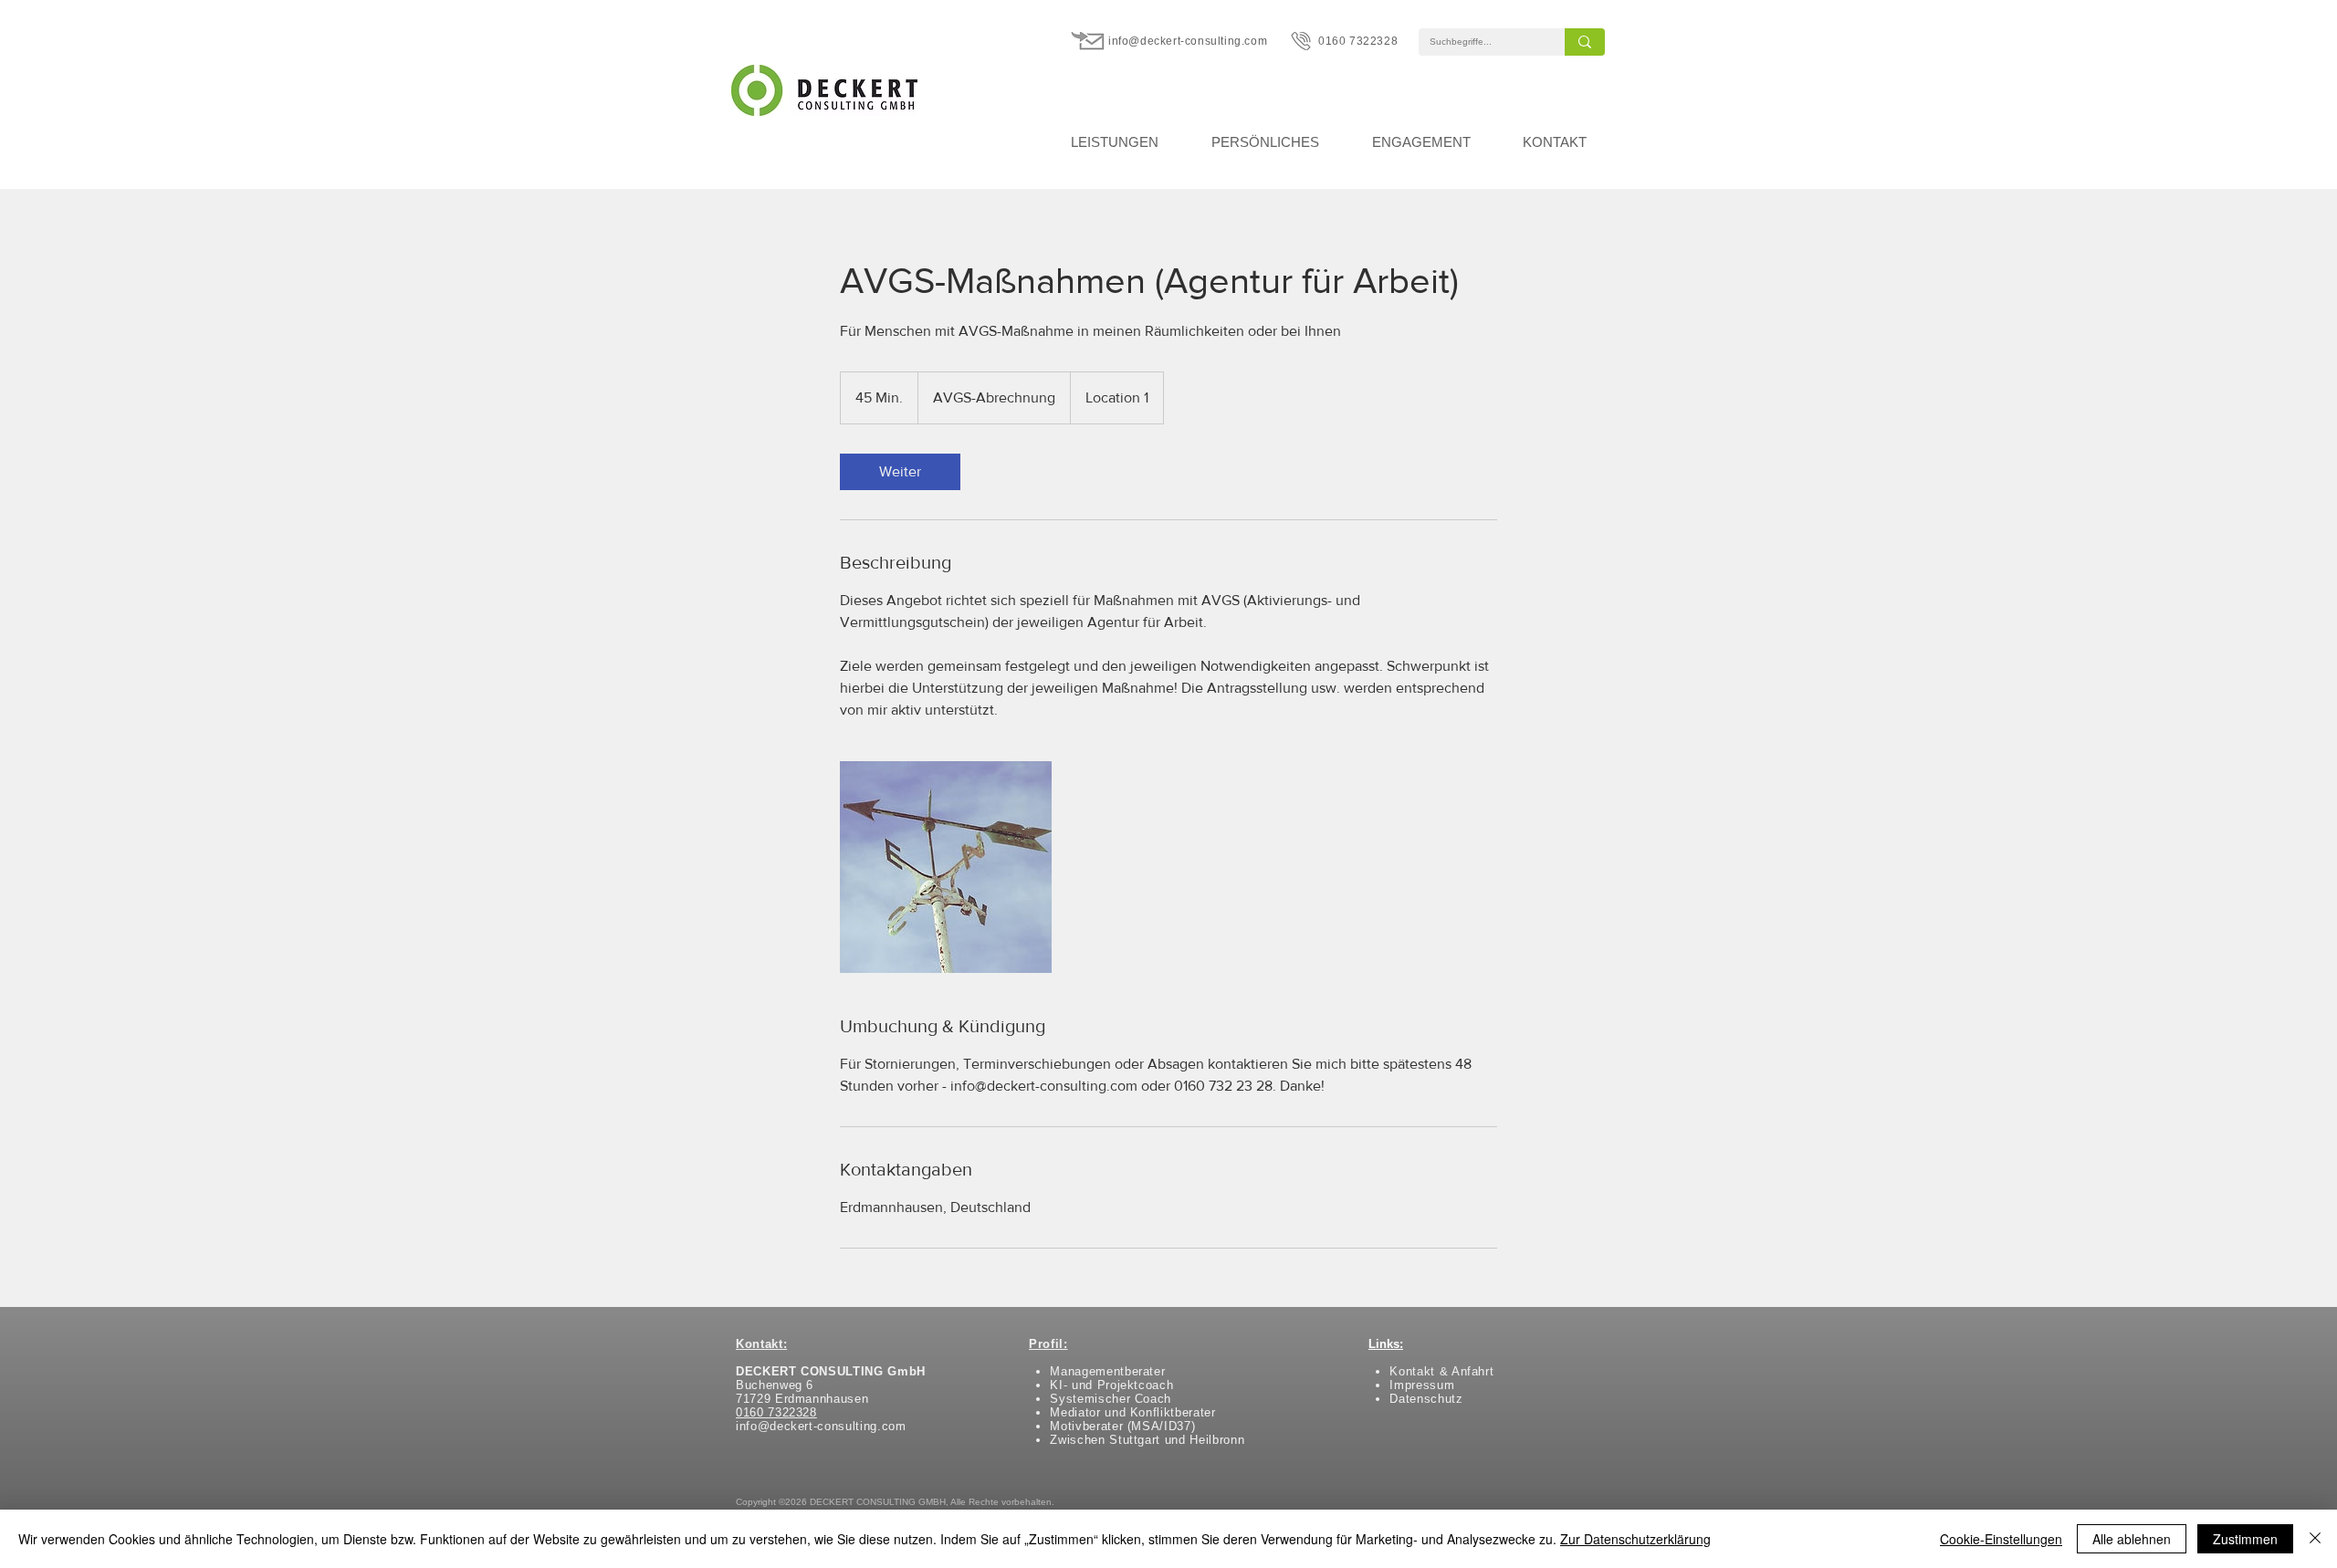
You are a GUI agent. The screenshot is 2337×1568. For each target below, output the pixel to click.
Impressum (1422, 1385)
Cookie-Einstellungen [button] (2001, 1539)
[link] (900, 472)
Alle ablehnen (2132, 1539)
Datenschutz (1426, 1399)
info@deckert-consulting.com (1188, 41)
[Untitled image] (946, 867)
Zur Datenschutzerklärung (1635, 1539)
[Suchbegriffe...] (1585, 42)
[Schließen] (2315, 1539)
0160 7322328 (1358, 41)
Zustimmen (2245, 1539)
